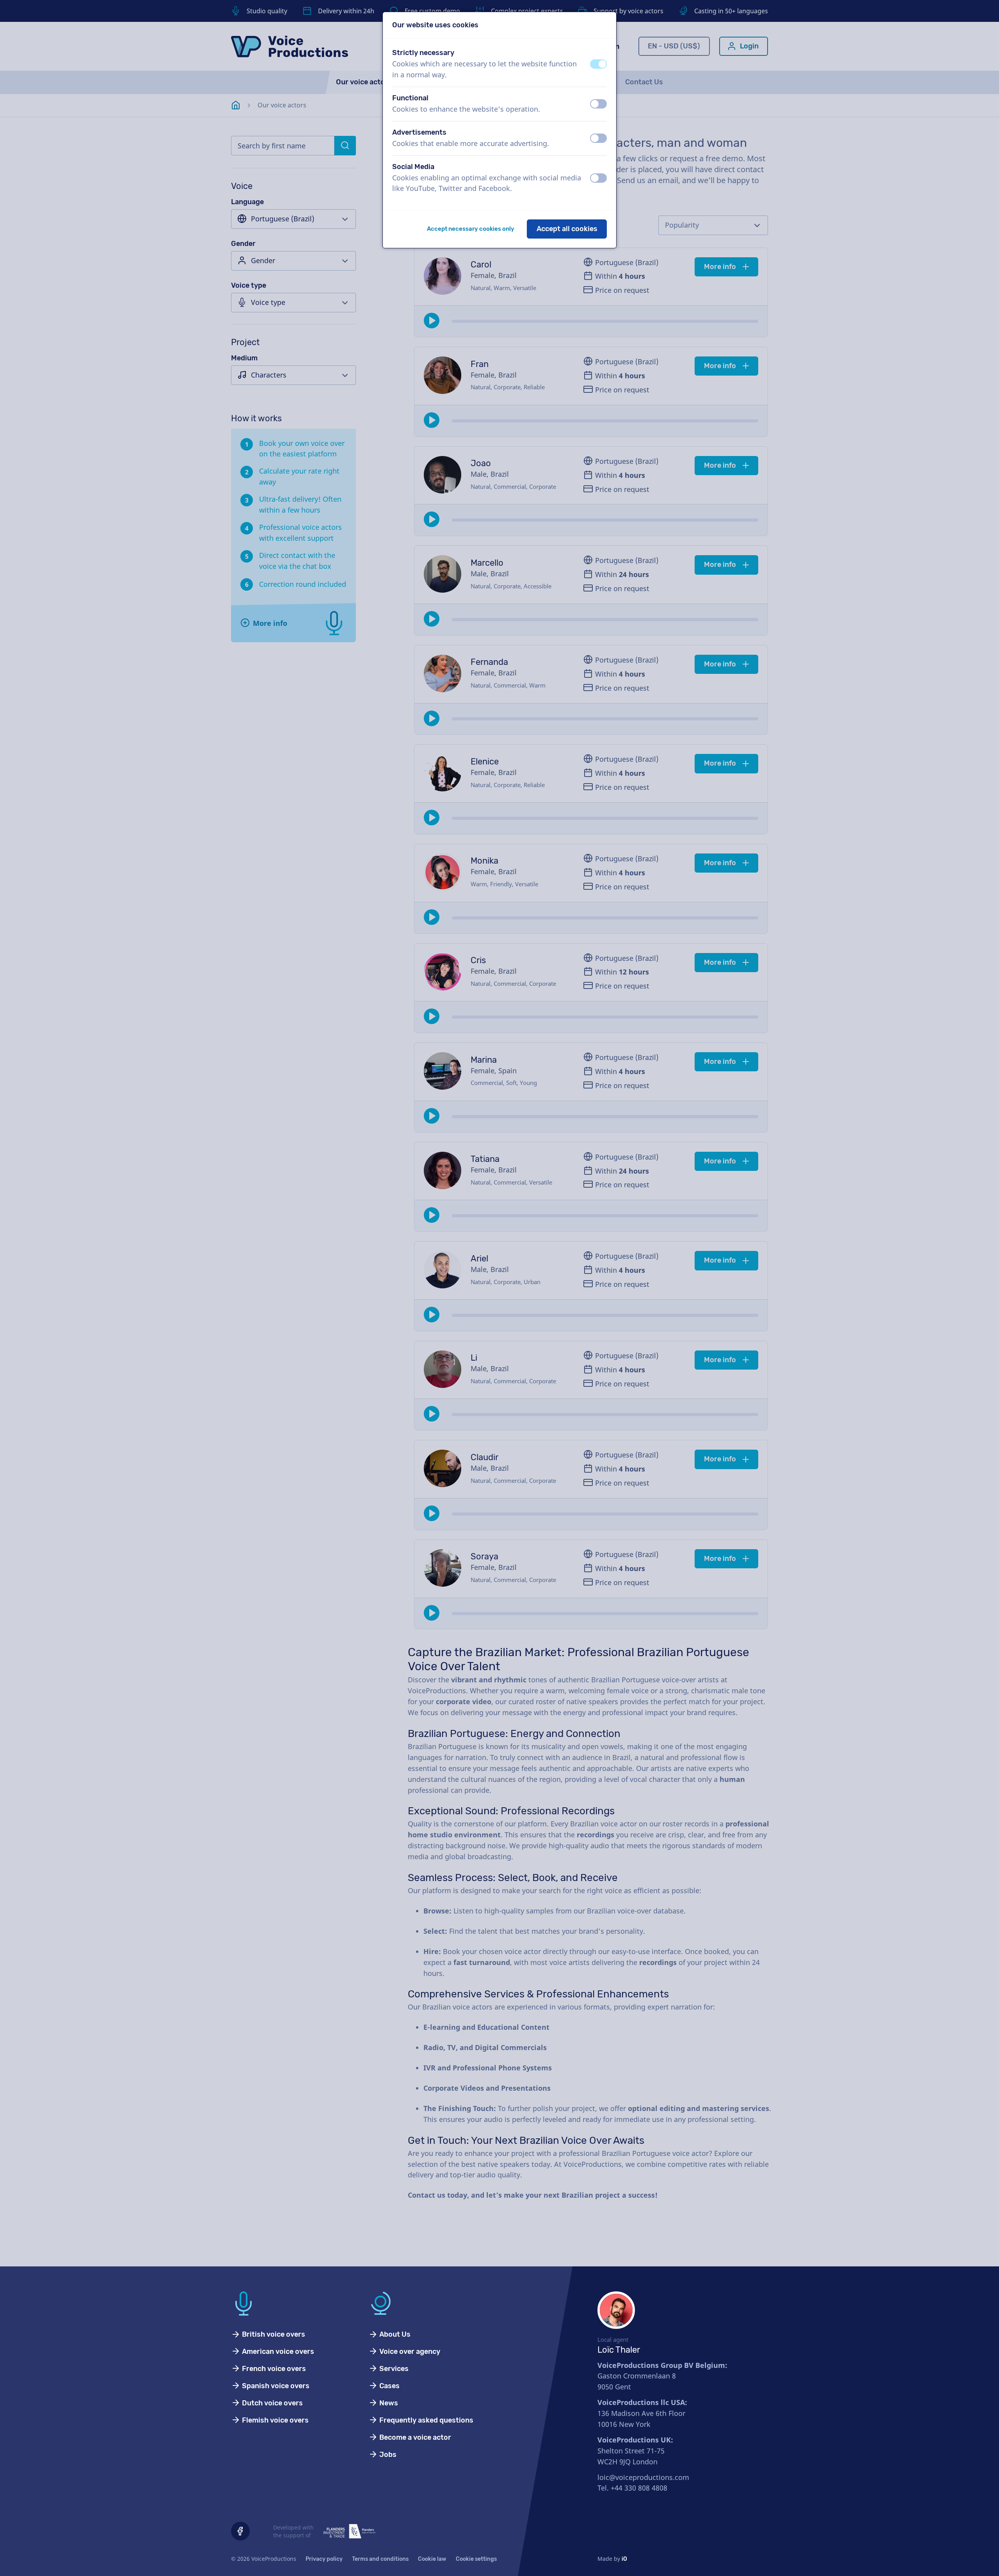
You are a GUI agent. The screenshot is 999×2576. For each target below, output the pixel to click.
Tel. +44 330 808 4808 (632, 2488)
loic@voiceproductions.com (643, 2477)
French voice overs (273, 2369)
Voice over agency (409, 2352)
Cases (389, 2386)
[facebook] (240, 2531)
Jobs (387, 2455)
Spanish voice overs (275, 2386)
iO (624, 2559)
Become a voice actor (414, 2437)
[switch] (598, 64)
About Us (394, 2334)
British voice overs (273, 2334)
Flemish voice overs (275, 2420)
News (388, 2403)
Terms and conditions (380, 2559)
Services (393, 2369)
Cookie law (432, 2559)
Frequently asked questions (426, 2420)
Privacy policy (324, 2559)
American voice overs (277, 2352)
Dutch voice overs (272, 2403)
